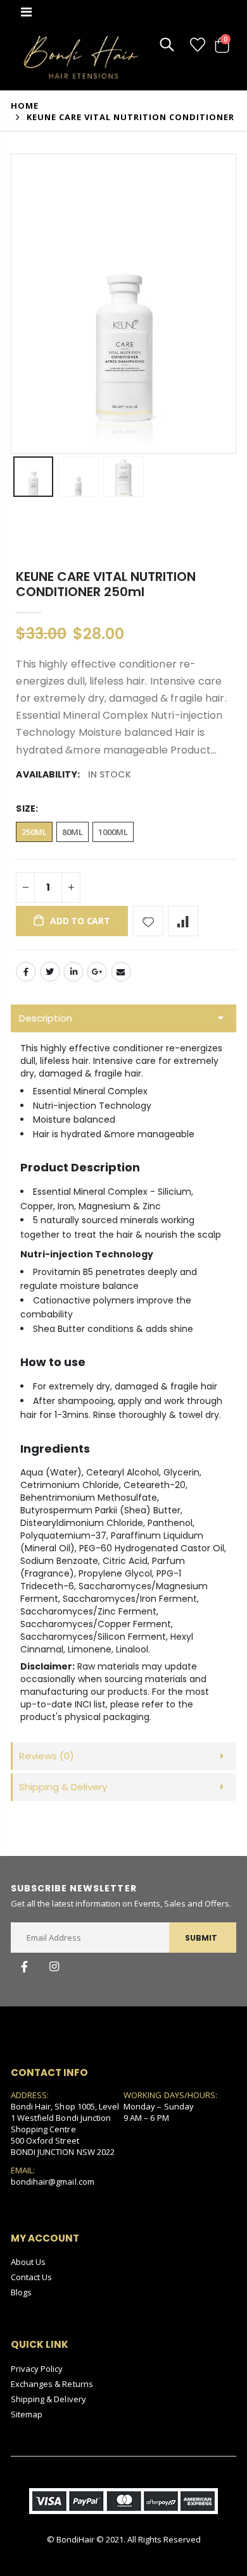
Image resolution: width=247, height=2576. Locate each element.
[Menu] (26, 12)
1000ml (113, 832)
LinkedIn (73, 972)
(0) (47, 1756)
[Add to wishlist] (148, 921)
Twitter (50, 972)
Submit (201, 1938)
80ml (73, 832)
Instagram (54, 1967)
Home (25, 106)
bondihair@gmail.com (53, 2182)
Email (121, 972)
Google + (97, 972)
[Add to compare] (183, 921)
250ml (34, 832)
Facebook (26, 972)
